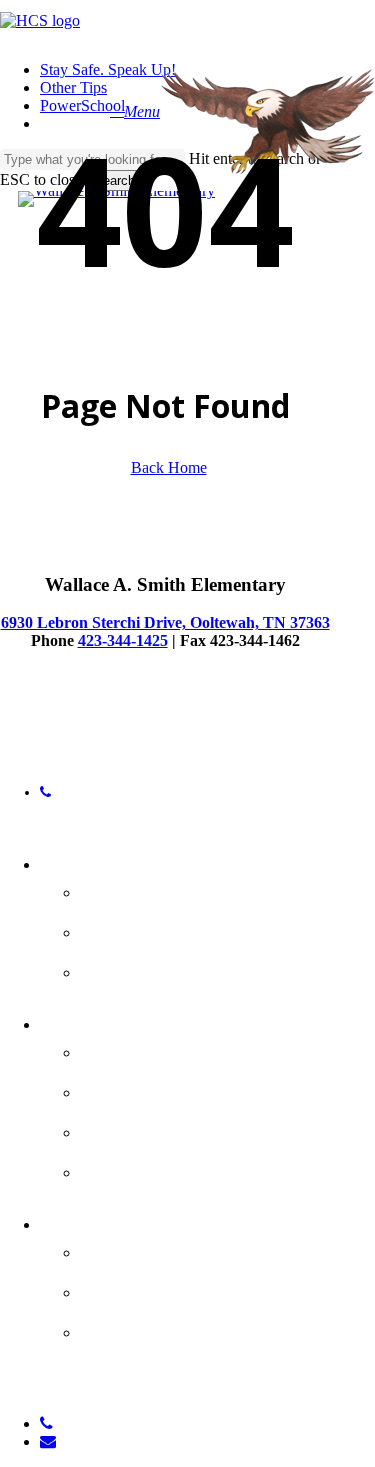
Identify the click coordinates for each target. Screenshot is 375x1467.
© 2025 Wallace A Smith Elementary (105, 730)
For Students (106, 1021)
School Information (180, 889)
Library (116, 1129)
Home (70, 861)
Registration (144, 1289)
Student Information (187, 1049)
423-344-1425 (123, 640)
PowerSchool (146, 1089)
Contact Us (137, 929)
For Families (102, 1221)
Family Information (179, 1249)
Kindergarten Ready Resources (182, 1343)
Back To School (158, 969)
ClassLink (129, 1169)
